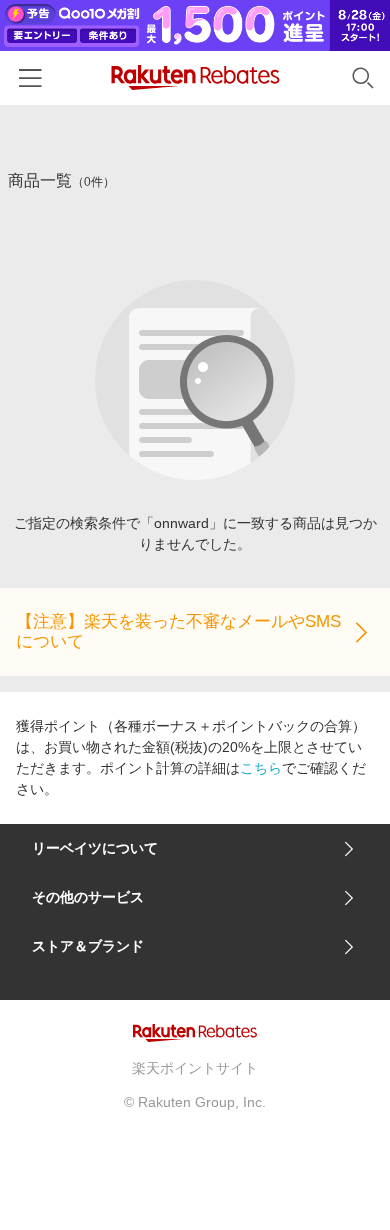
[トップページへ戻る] (195, 77)
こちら (261, 768)
